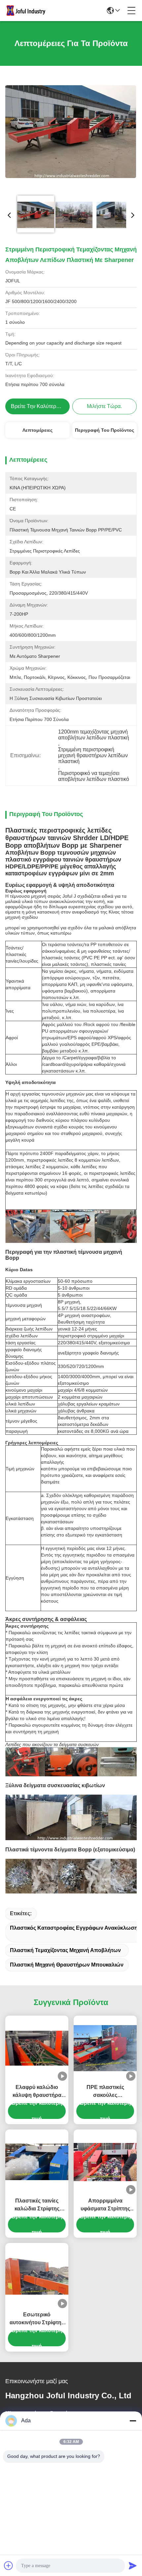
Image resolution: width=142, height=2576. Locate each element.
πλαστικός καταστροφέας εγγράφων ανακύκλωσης (75, 1928)
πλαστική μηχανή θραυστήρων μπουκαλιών (67, 1965)
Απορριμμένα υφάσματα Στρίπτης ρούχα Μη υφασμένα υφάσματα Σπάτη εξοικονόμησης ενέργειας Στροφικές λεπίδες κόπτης (105, 2205)
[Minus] (133, 2421)
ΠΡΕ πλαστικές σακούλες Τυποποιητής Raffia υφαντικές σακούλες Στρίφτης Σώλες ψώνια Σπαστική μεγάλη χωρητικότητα (105, 2092)
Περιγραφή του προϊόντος (105, 430)
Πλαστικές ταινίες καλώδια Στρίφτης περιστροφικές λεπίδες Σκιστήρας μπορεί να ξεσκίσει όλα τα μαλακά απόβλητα (37, 2205)
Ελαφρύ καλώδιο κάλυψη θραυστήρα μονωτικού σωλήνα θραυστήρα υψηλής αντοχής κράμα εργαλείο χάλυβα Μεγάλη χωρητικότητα (37, 2092)
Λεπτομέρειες (37, 430)
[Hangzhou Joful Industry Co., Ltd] (28, 11)
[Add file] (9, 2565)
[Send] (133, 2565)
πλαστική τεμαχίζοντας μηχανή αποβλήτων (65, 1950)
